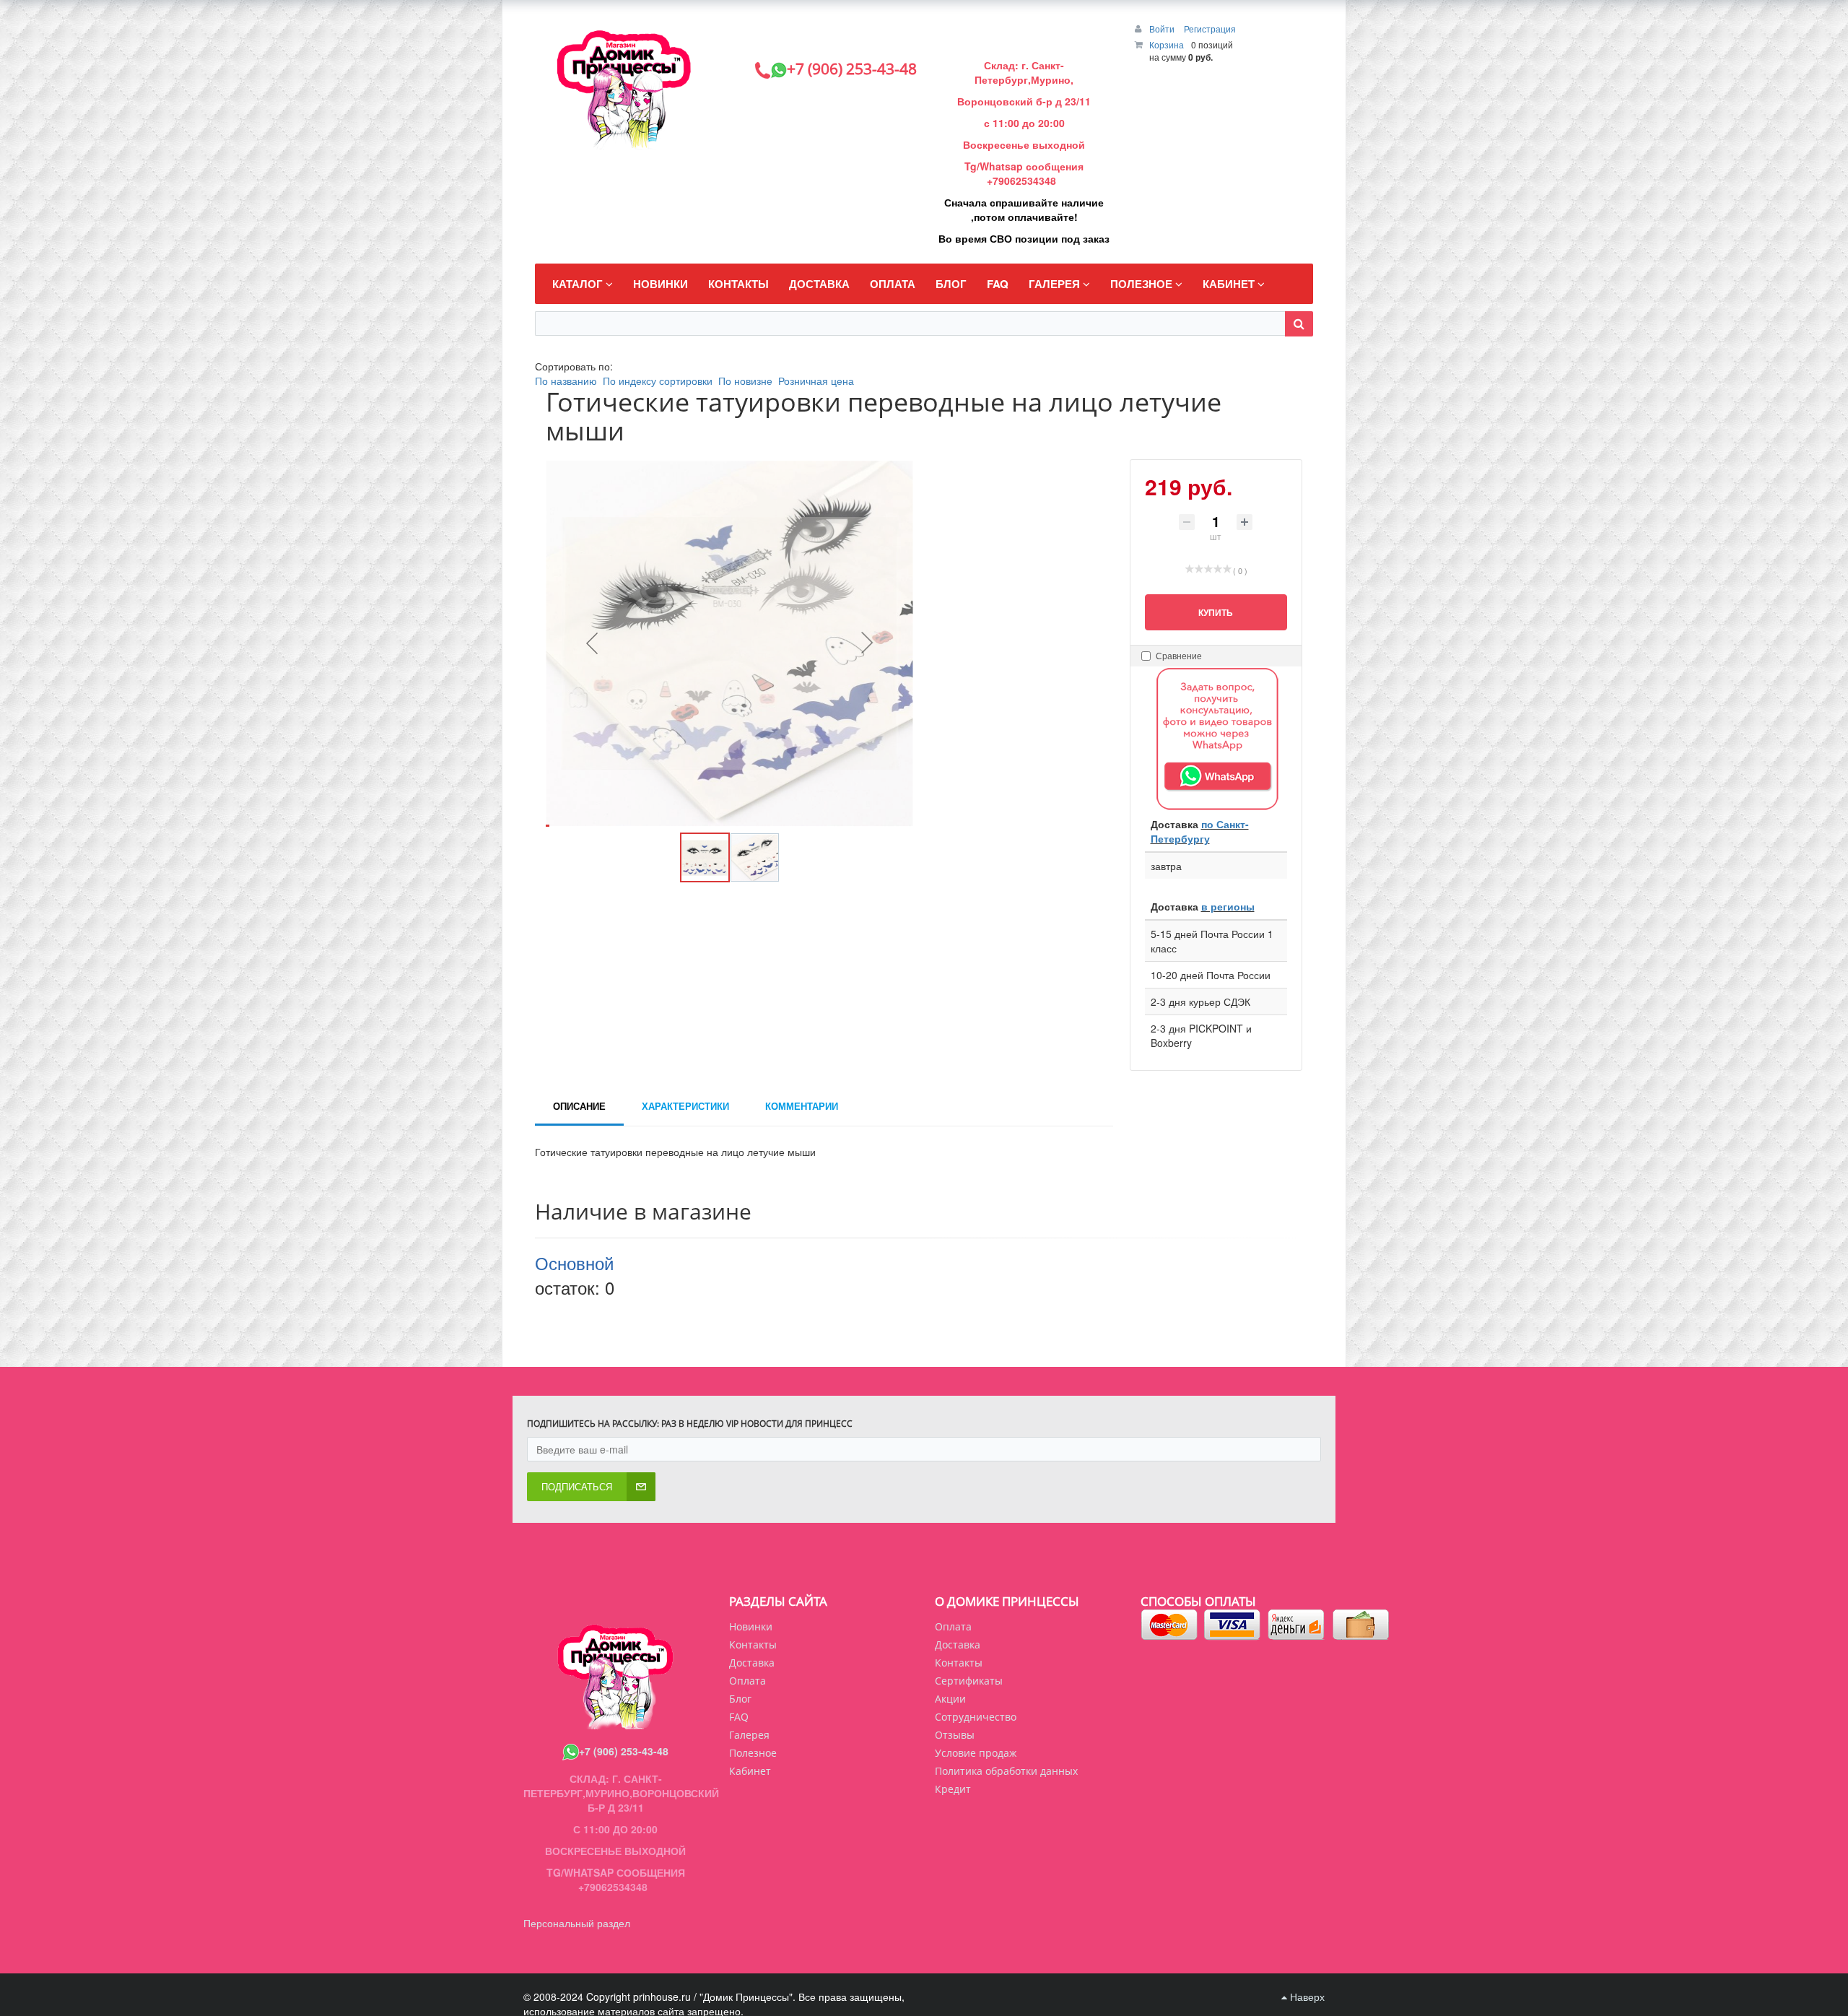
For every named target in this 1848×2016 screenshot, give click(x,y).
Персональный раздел (577, 1923)
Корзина (1167, 44)
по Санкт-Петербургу (1200, 831)
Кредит (953, 1789)
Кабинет (750, 1771)
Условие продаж (976, 1753)
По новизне (745, 381)
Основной (574, 1263)
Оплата (953, 1626)
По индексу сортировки (658, 381)
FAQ (739, 1717)
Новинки (751, 1626)
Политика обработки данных (1006, 1771)
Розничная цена (816, 381)
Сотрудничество (976, 1717)
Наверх (1306, 1997)
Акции (950, 1699)
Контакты (959, 1663)
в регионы (1228, 906)
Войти (1163, 29)
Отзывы (955, 1735)
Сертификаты (969, 1681)
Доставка (958, 1644)
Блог (740, 1699)
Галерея (749, 1735)
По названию (566, 381)
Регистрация (1210, 29)
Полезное (753, 1753)
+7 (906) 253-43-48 (624, 1751)
